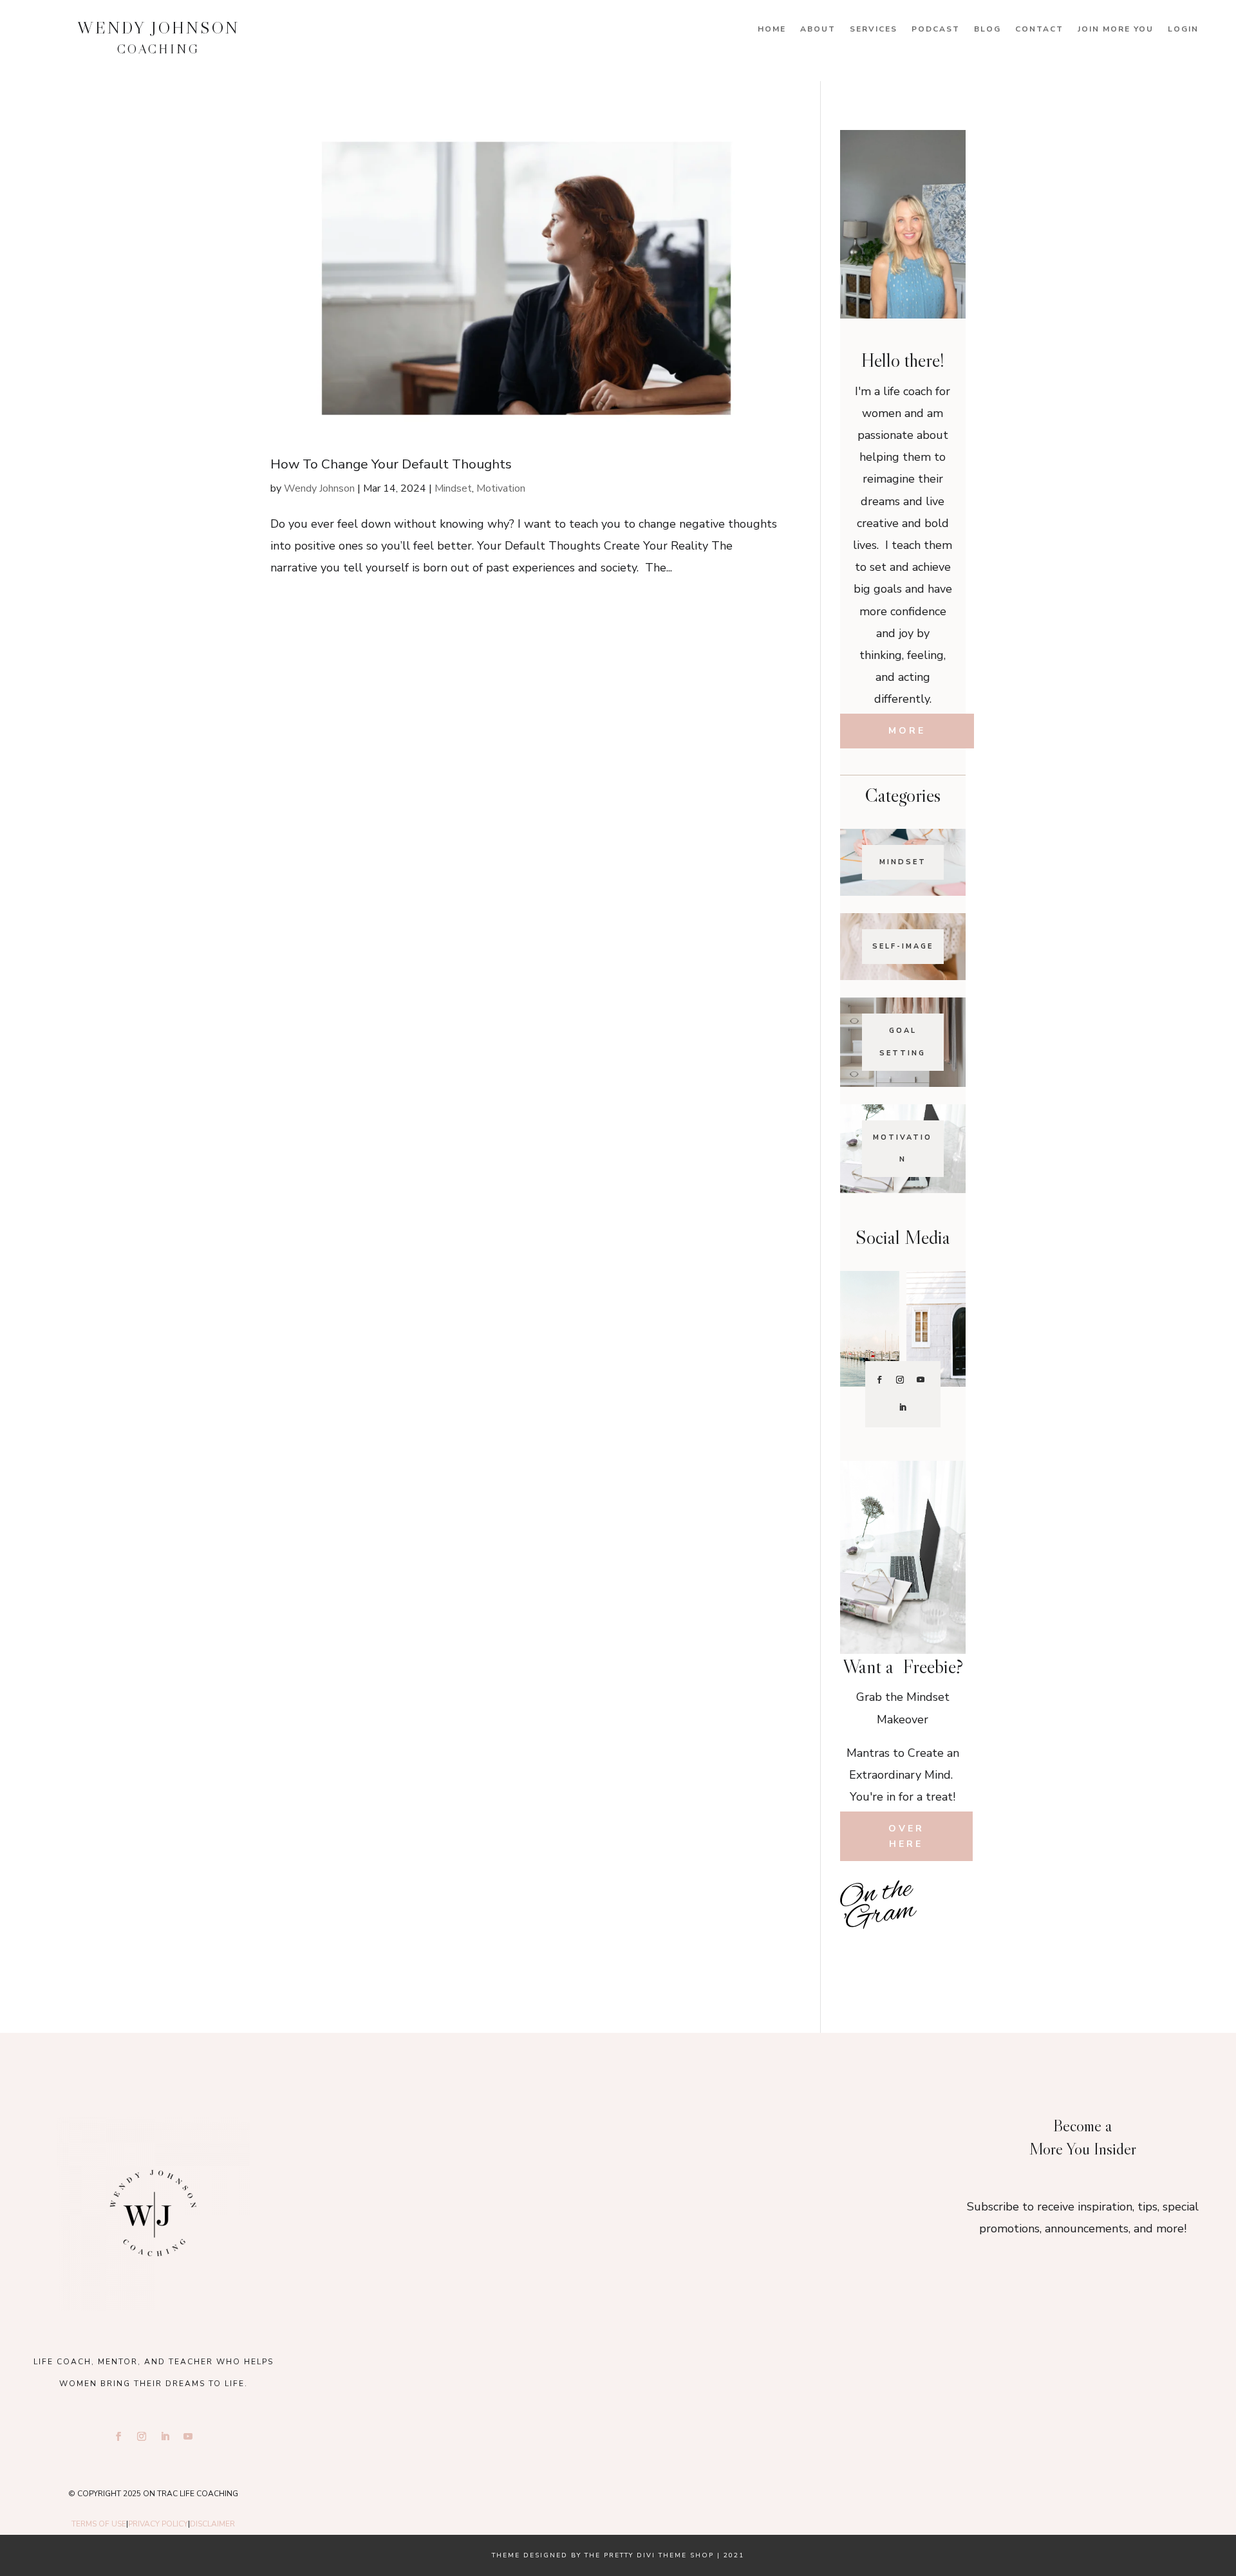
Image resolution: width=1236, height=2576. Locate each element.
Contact (1039, 29)
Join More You (1116, 29)
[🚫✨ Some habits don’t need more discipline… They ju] (945, 1950)
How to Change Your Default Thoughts (391, 464)
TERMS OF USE (99, 2524)
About (818, 29)
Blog (988, 29)
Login (1183, 29)
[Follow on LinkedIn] (903, 1407)
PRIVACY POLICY (158, 2524)
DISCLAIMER (212, 2524)
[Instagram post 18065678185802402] (903, 1950)
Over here (906, 1836)
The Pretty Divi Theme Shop (649, 2555)
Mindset (453, 488)
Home (772, 29)
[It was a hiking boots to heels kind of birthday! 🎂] (429, 2154)
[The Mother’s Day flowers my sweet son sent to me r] (618, 2154)
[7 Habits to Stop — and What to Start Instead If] (861, 1950)
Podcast (936, 29)
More (907, 731)
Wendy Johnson (319, 488)
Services (874, 29)
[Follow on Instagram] (900, 1380)
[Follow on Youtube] (921, 1380)
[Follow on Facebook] (879, 1380)
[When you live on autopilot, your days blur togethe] (945, 1921)
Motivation (501, 488)
